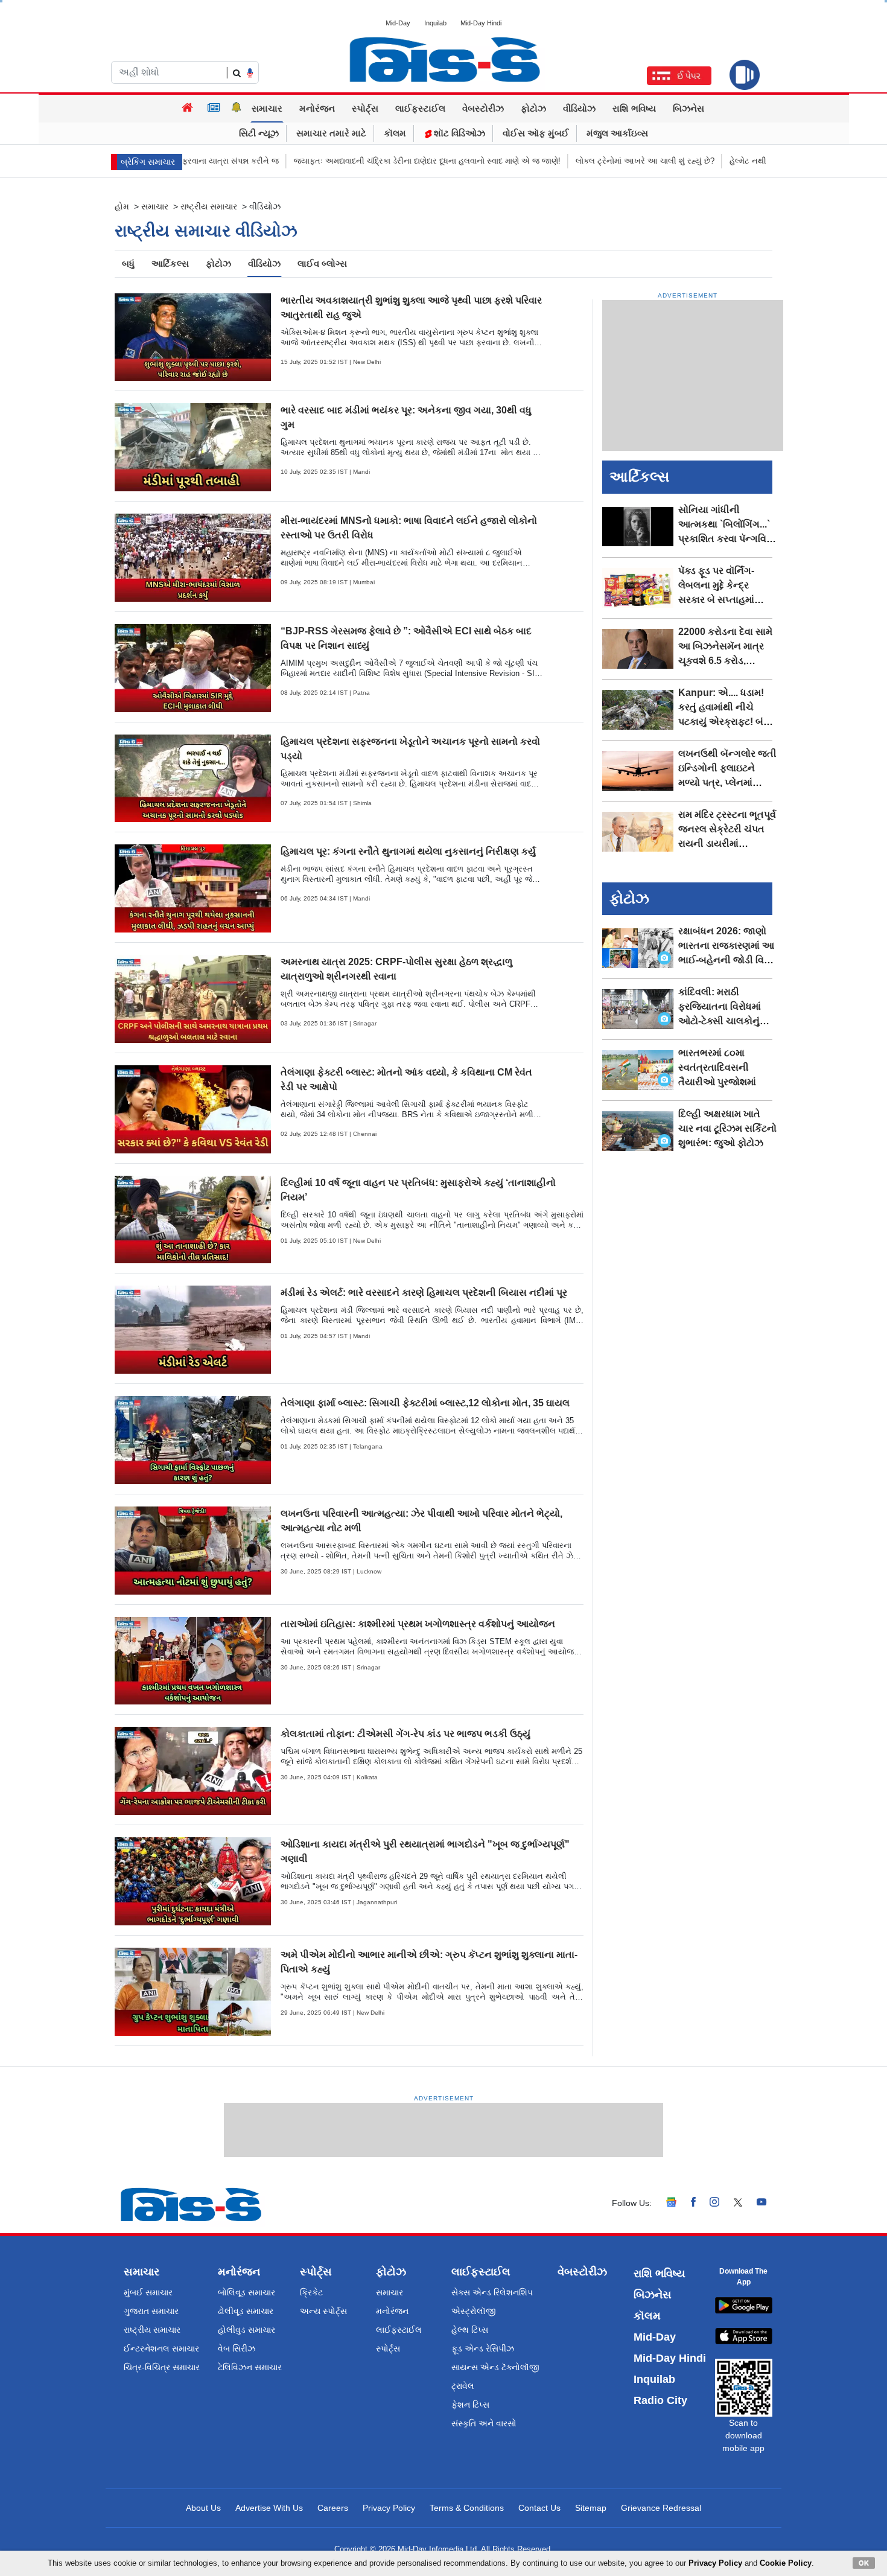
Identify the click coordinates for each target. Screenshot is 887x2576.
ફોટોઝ (533, 108)
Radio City (660, 2400)
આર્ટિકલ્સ (170, 263)
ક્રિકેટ (311, 2292)
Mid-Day (398, 23)
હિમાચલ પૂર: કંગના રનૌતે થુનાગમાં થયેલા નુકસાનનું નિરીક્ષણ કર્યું (408, 851)
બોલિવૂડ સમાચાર (246, 2292)
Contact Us (539, 2508)
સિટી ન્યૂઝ (259, 133)
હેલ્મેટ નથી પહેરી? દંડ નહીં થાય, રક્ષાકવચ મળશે (755, 161)
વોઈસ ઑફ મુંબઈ (536, 133)
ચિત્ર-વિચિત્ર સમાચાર (162, 2367)
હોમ (122, 206)
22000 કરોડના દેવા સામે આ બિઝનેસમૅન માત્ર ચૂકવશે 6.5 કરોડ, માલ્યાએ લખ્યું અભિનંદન (725, 661)
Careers (333, 2508)
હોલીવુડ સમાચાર (246, 2330)
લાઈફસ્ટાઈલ (420, 108)
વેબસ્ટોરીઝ (483, 108)
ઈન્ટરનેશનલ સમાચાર (161, 2348)
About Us (203, 2508)
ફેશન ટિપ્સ (470, 2405)
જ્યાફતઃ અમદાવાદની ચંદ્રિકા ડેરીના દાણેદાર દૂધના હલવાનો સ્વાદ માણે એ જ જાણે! (375, 161)
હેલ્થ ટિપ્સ (470, 2330)
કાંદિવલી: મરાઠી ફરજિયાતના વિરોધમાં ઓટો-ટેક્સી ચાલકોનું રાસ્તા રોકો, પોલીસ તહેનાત (720, 1021)
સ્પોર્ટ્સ (365, 108)
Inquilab (435, 23)
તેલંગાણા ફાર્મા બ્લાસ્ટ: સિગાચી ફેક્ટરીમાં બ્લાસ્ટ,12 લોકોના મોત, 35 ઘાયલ (425, 1403)
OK (864, 2563)
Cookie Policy (786, 2563)
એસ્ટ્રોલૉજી (474, 2311)
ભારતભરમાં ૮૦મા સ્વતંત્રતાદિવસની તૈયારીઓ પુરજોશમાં (717, 1067)
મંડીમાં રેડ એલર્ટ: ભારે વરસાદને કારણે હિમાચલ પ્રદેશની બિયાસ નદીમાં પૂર (424, 1293)
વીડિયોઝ (579, 108)
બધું (128, 263)
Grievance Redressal (661, 2508)
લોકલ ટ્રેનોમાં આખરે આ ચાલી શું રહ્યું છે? (593, 161)
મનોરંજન (317, 108)
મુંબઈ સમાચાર (148, 2292)
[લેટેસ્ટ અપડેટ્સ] (237, 109)
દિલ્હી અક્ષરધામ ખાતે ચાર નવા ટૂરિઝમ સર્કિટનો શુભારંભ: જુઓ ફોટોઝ (727, 1128)
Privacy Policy (389, 2508)
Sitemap (591, 2508)
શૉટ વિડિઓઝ (458, 133)
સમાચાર (267, 108)
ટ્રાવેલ (463, 2386)
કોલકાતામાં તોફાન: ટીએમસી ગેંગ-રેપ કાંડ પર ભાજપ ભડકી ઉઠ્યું (405, 1734)
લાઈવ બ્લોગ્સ (322, 263)
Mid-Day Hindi (481, 23)
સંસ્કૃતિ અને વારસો (484, 2423)
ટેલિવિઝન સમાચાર (250, 2367)
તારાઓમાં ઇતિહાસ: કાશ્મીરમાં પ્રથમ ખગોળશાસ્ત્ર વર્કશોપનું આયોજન (418, 1624)
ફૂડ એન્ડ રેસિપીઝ (483, 2348)
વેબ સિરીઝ (237, 2348)
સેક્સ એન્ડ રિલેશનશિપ (492, 2292)
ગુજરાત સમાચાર (151, 2311)
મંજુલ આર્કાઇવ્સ (617, 133)
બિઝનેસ (688, 108)
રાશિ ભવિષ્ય (634, 108)
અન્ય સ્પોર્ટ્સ (323, 2311)
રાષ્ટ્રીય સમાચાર (209, 206)
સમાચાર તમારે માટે (331, 133)
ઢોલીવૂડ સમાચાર (246, 2311)
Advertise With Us (269, 2508)
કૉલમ (395, 133)
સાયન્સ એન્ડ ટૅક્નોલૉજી (495, 2367)
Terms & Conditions (467, 2508)
